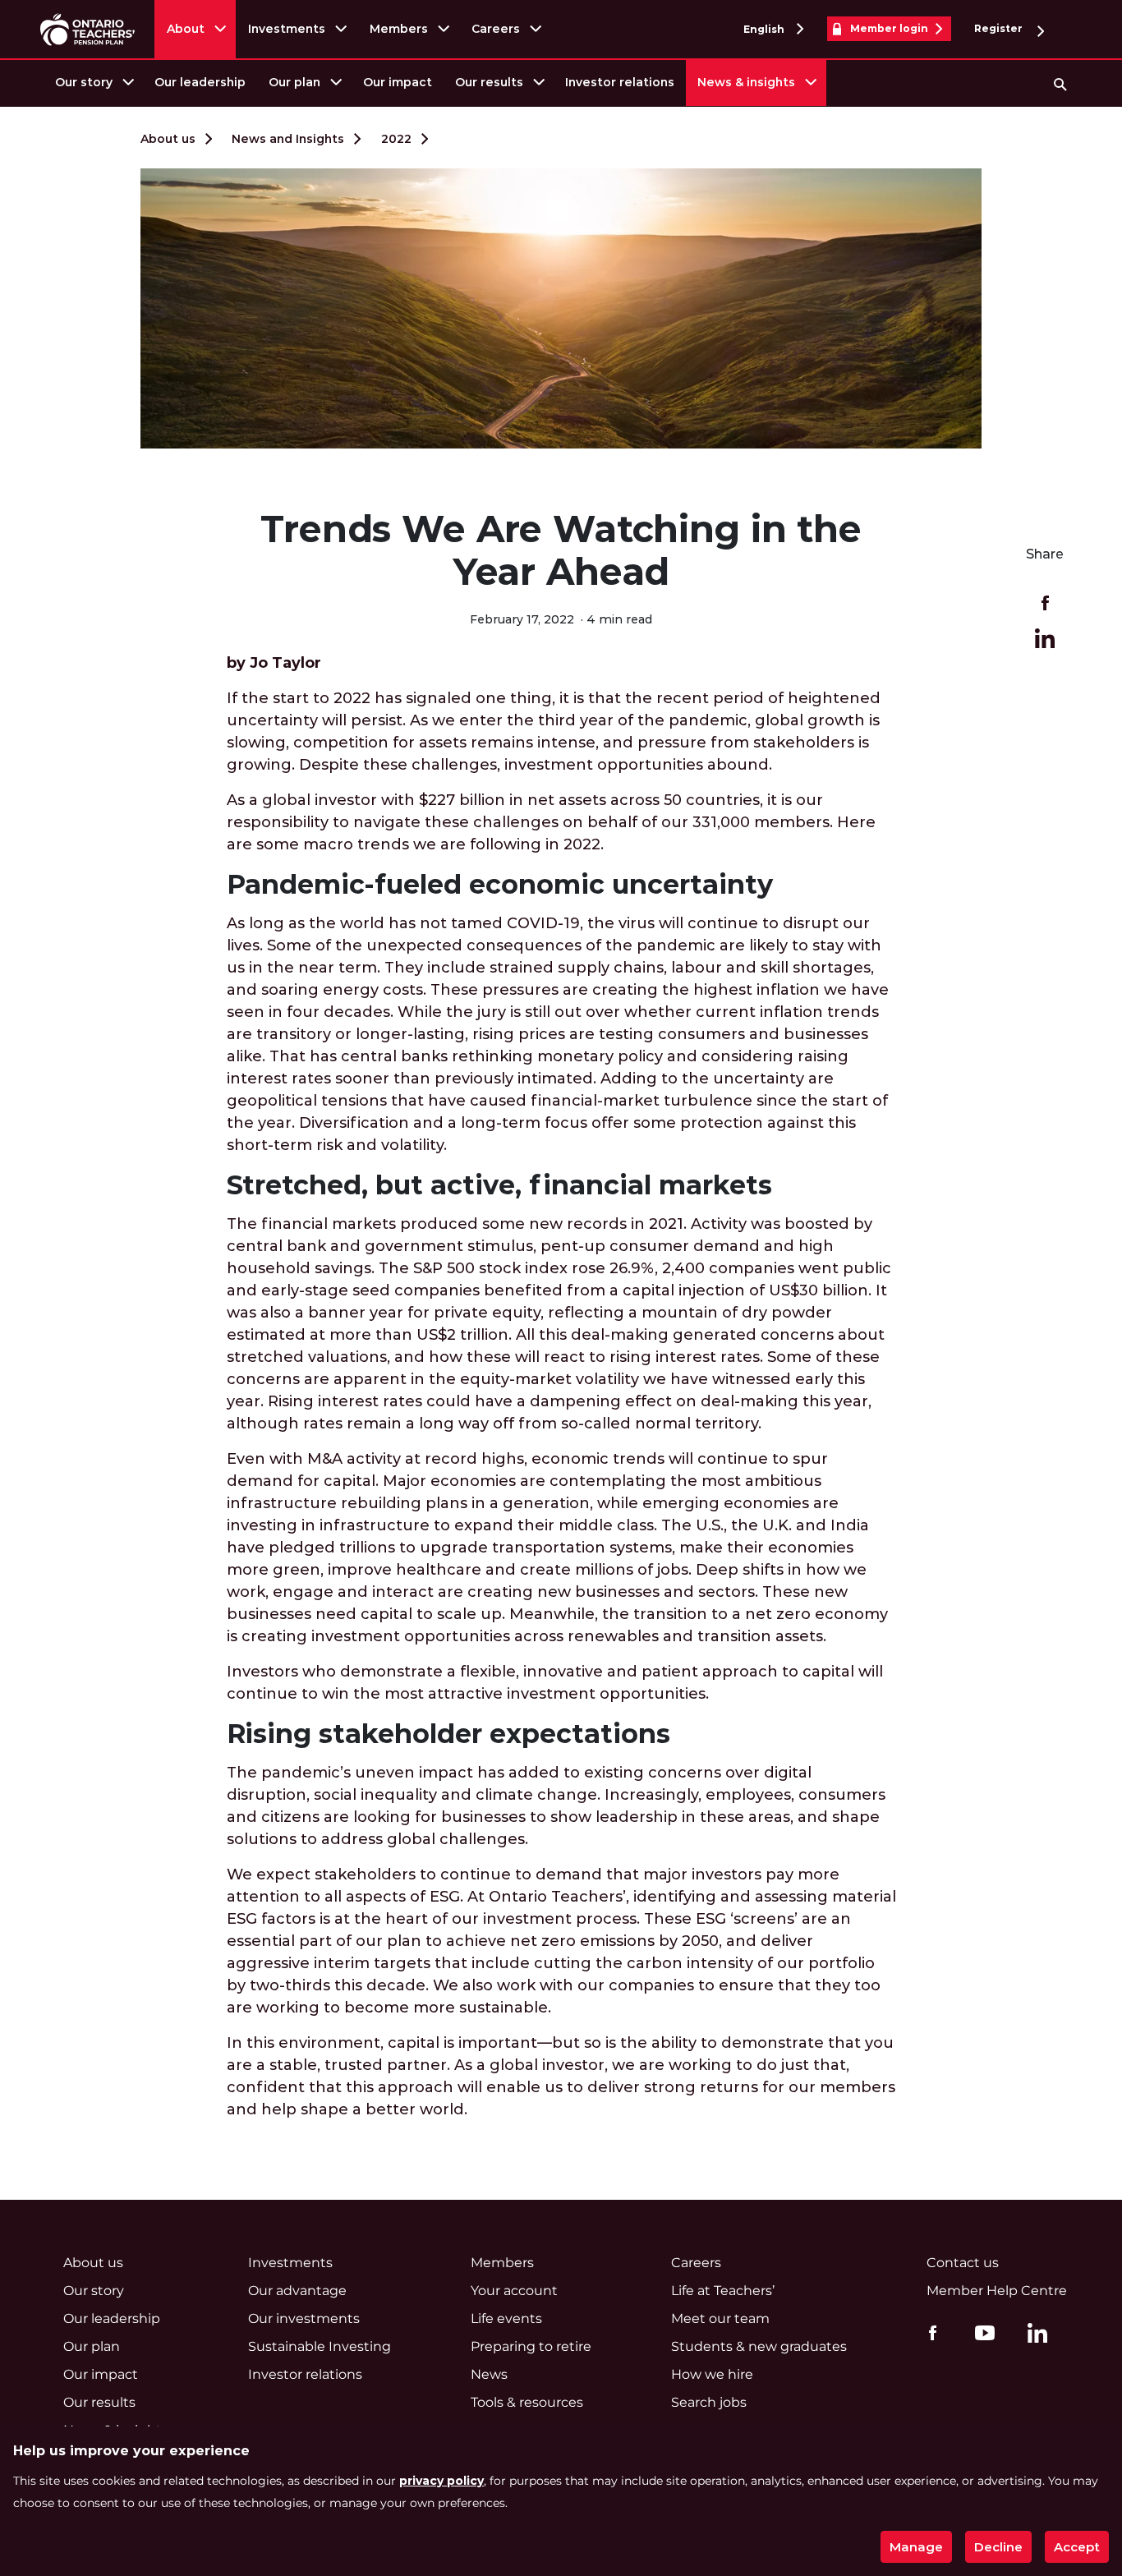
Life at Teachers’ (723, 2291)
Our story (84, 82)
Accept (1077, 2547)
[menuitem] (93, 83)
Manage (916, 2547)
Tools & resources (527, 2402)
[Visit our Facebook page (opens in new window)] (929, 2332)
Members (399, 29)
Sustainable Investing (320, 2346)
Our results (489, 82)
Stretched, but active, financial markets (499, 1185)
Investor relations (620, 82)
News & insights (746, 82)
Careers (496, 29)
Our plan (294, 82)
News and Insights (288, 139)
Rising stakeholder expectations (448, 1734)
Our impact (398, 82)
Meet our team (720, 2318)
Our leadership (200, 82)
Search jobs (709, 2402)
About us (168, 139)
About (186, 29)
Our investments (304, 2318)
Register (1000, 28)
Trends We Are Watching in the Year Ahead (561, 550)
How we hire (712, 2374)
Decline (998, 2547)
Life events (506, 2318)
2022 (396, 139)
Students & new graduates (759, 2346)
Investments (287, 29)
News (489, 2374)
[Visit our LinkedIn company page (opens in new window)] (1033, 2335)
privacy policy (441, 2481)
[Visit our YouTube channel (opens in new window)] (981, 2332)
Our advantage (297, 2291)
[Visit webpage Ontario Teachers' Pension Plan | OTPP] (87, 29)
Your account (514, 2291)
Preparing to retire (531, 2346)
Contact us (963, 2263)
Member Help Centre (997, 2291)
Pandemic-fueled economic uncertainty (500, 884)
